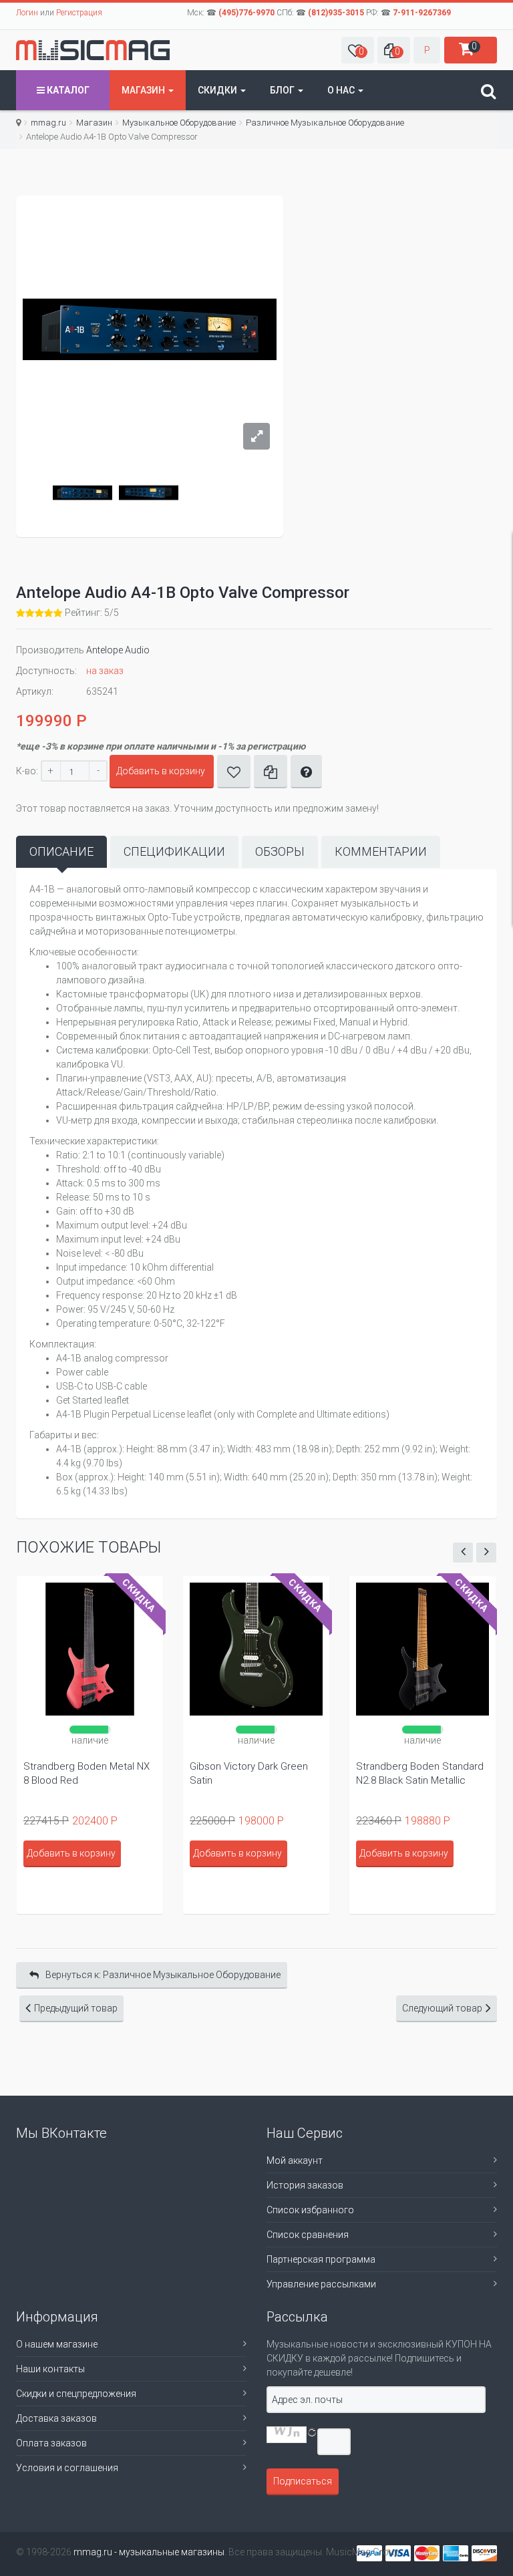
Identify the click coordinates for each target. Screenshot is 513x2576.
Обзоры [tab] (280, 851)
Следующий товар (442, 2008)
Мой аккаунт (295, 2160)
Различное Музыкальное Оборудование (325, 123)
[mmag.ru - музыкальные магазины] (93, 50)
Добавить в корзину (161, 771)
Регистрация (79, 13)
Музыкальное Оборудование (179, 123)
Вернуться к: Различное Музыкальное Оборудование (163, 1975)
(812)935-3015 (336, 13)
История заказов (305, 2185)
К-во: (27, 771)
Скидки (218, 90)
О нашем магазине (57, 2344)
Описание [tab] (61, 851)
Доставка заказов (56, 2418)
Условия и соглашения (67, 2468)
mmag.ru (48, 123)
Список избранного (310, 2210)
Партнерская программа (321, 2259)
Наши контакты (50, 2369)
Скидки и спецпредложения (76, 2394)
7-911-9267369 (422, 13)
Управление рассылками (321, 2284)
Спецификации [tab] (174, 851)
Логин (27, 13)
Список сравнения (308, 2235)
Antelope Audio (118, 650)
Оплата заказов (51, 2443)
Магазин (144, 90)
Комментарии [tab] (381, 851)
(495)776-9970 (246, 13)
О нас (342, 90)
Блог (283, 90)
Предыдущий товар (76, 2008)
